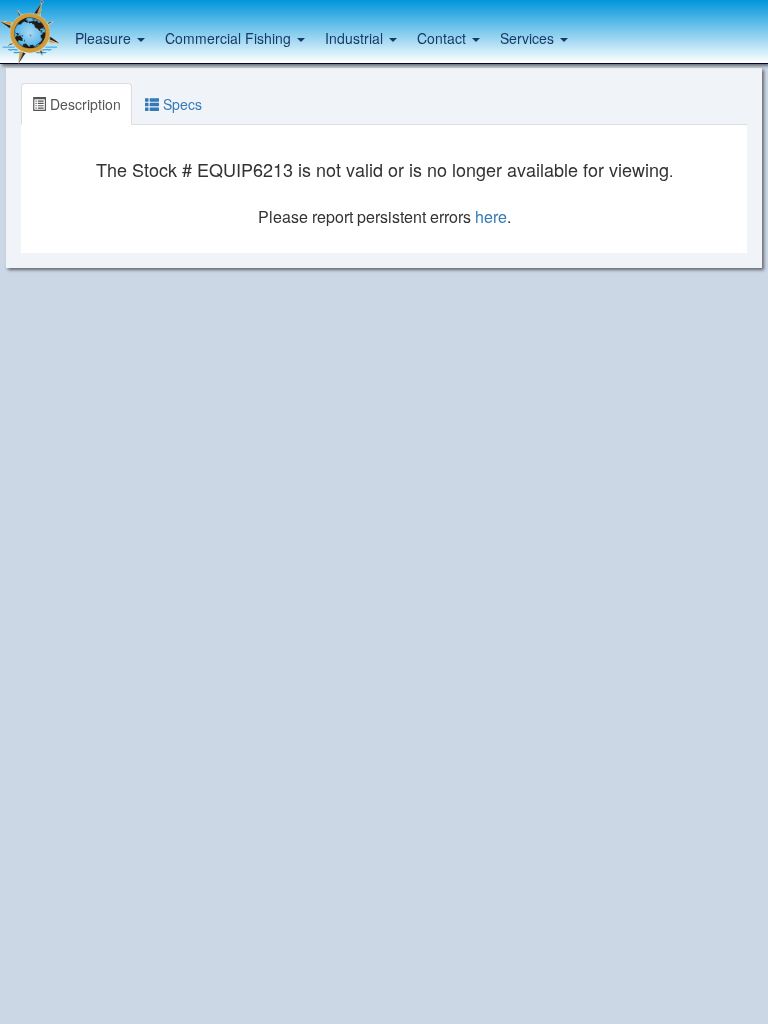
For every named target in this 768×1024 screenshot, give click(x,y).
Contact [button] (443, 38)
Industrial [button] (356, 38)
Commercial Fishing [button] (230, 38)
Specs (180, 104)
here (491, 216)
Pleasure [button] (105, 38)
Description (83, 104)
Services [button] (529, 38)
